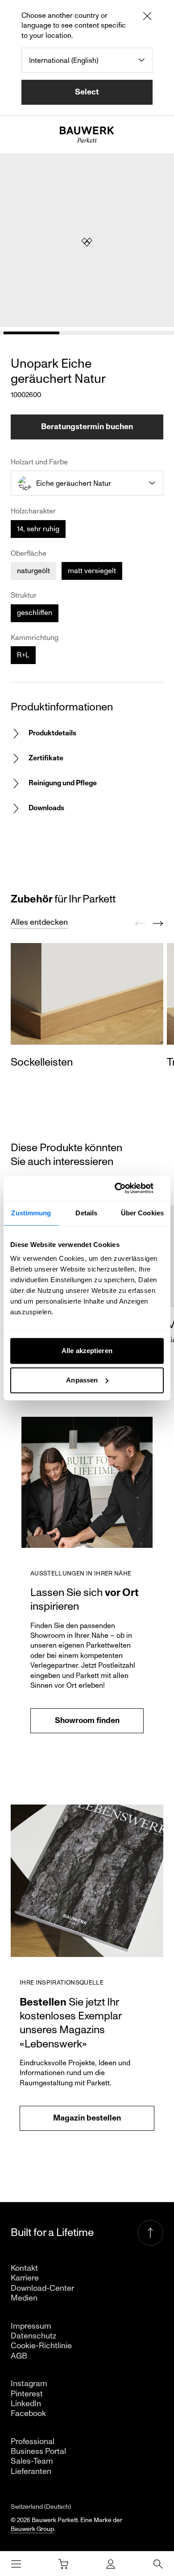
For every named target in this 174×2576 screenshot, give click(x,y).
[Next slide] (158, 923)
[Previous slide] (140, 923)
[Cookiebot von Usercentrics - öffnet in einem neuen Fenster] (125, 1188)
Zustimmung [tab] (31, 1213)
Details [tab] (86, 1213)
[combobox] (87, 60)
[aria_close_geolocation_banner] (147, 17)
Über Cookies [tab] (142, 1213)
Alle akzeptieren (87, 1351)
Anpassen (82, 1380)
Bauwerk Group (32, 2529)
